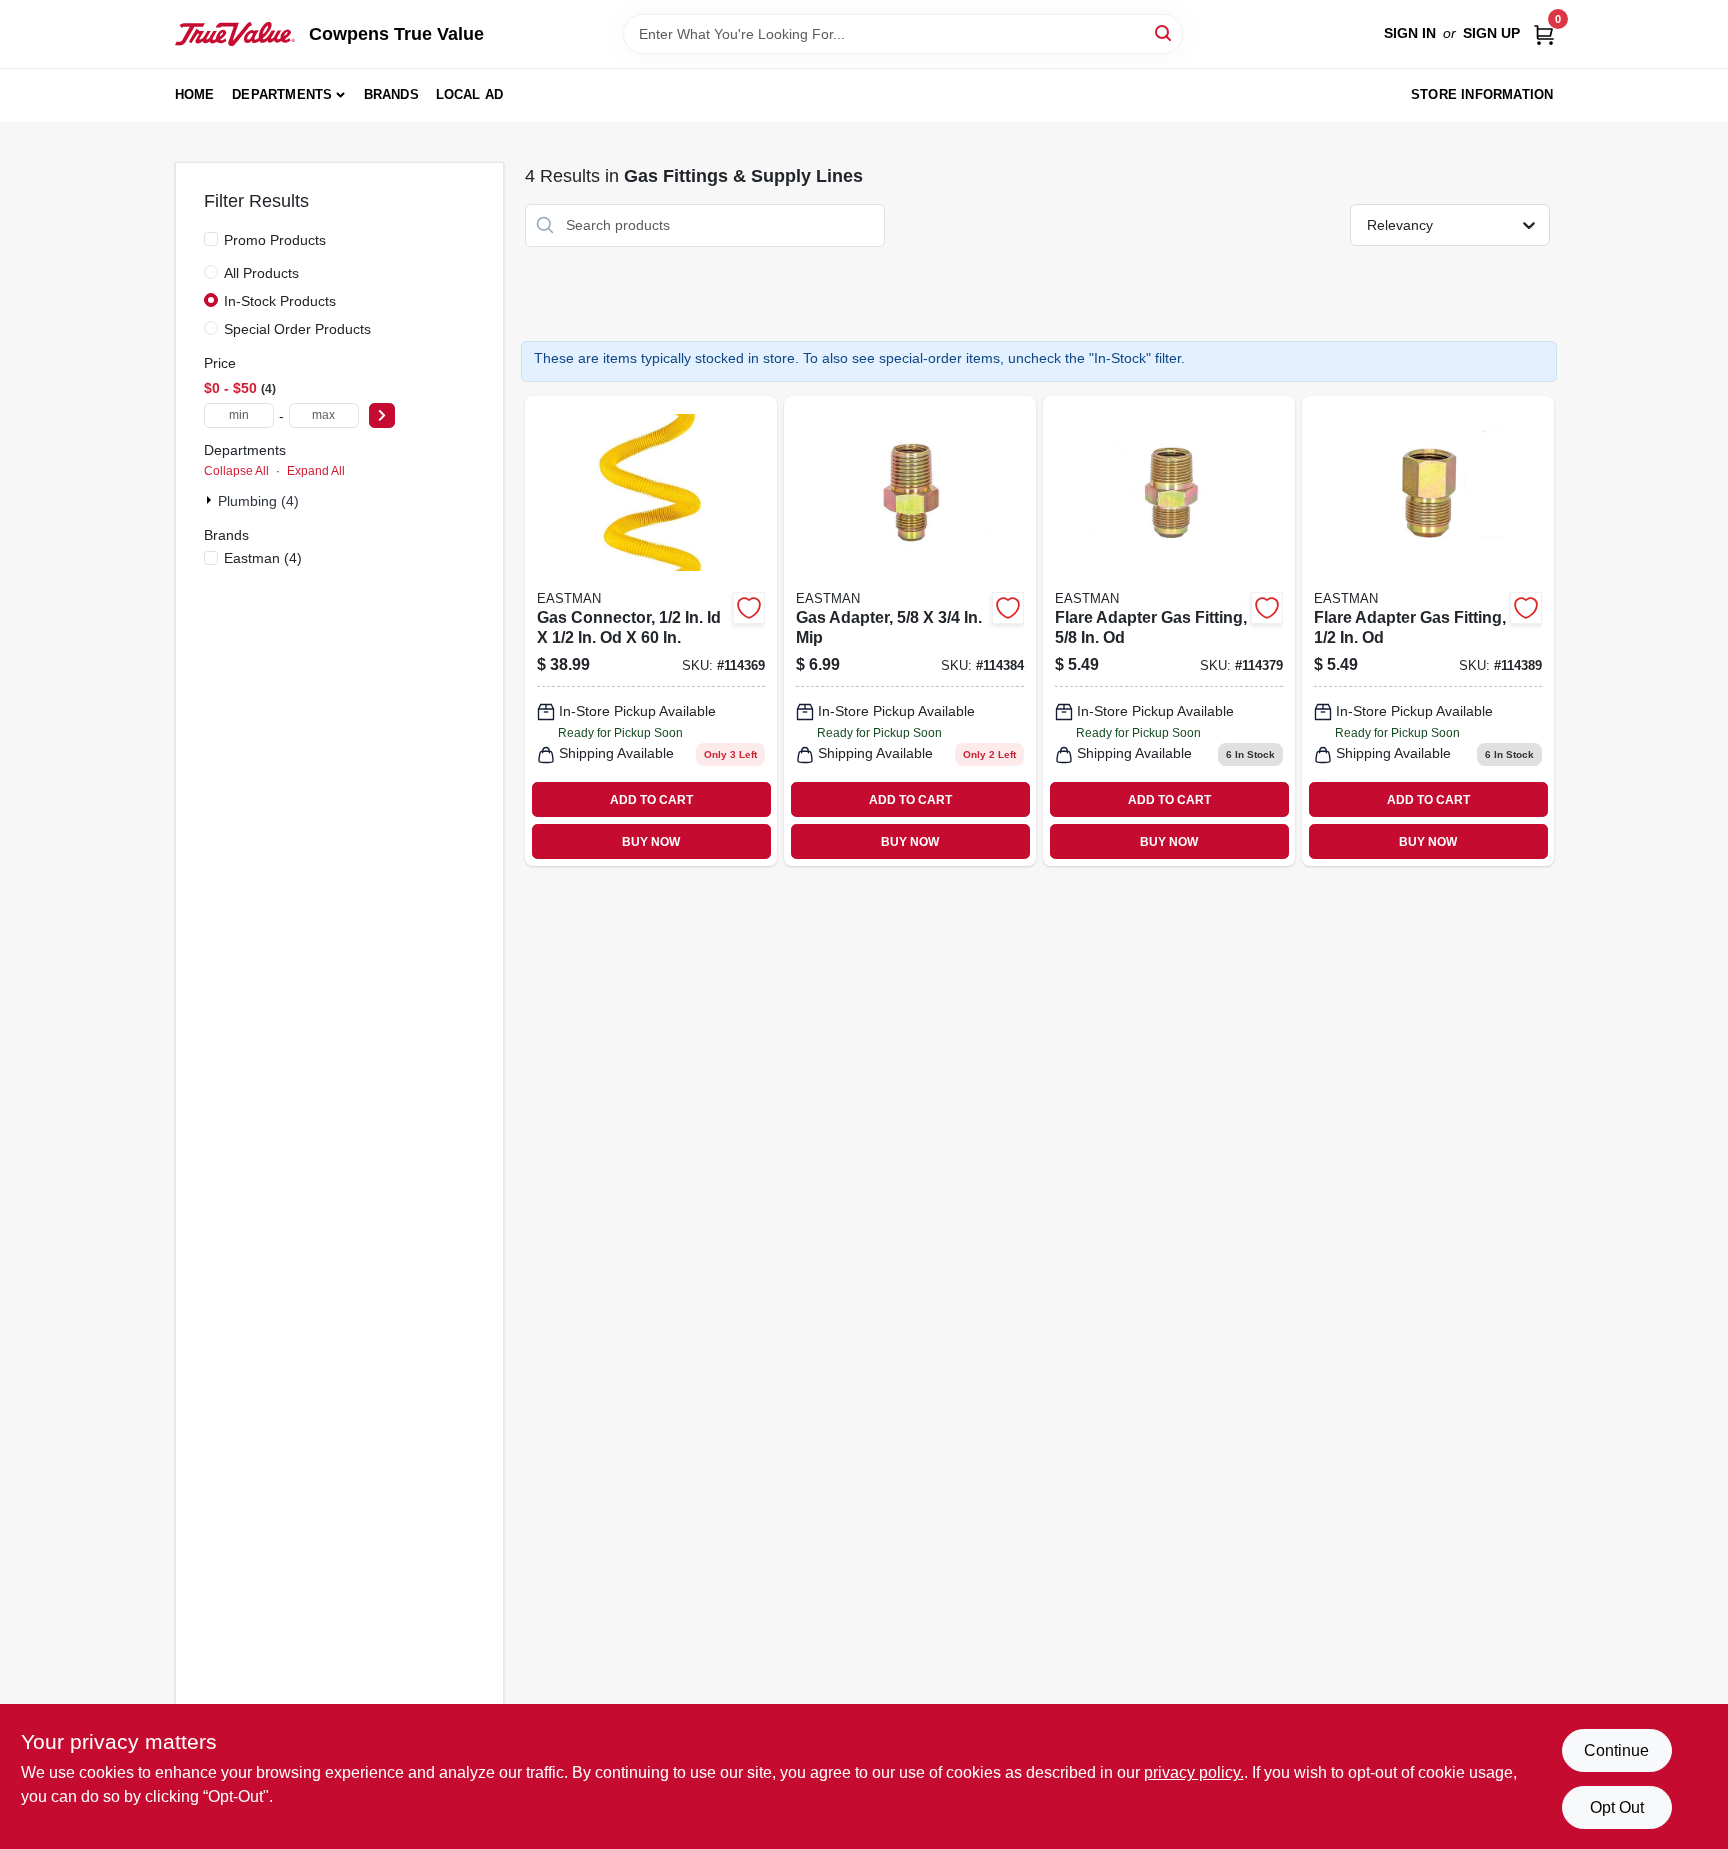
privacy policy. (1194, 1772)
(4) (263, 558)
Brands (391, 94)
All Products (261, 273)
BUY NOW (651, 842)
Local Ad (470, 94)
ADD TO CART (651, 800)
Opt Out (1617, 1807)
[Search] (1164, 32)
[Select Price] (382, 415)
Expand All (316, 471)
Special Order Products (297, 329)
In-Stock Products (280, 301)
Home (195, 94)
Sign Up (1491, 33)
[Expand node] (211, 500)
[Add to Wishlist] (749, 608)
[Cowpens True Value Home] (235, 34)
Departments (282, 94)
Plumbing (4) (258, 501)
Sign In (1410, 33)
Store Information (1482, 94)
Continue (1616, 1750)
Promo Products (275, 240)
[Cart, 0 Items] (1544, 33)
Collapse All (236, 471)
